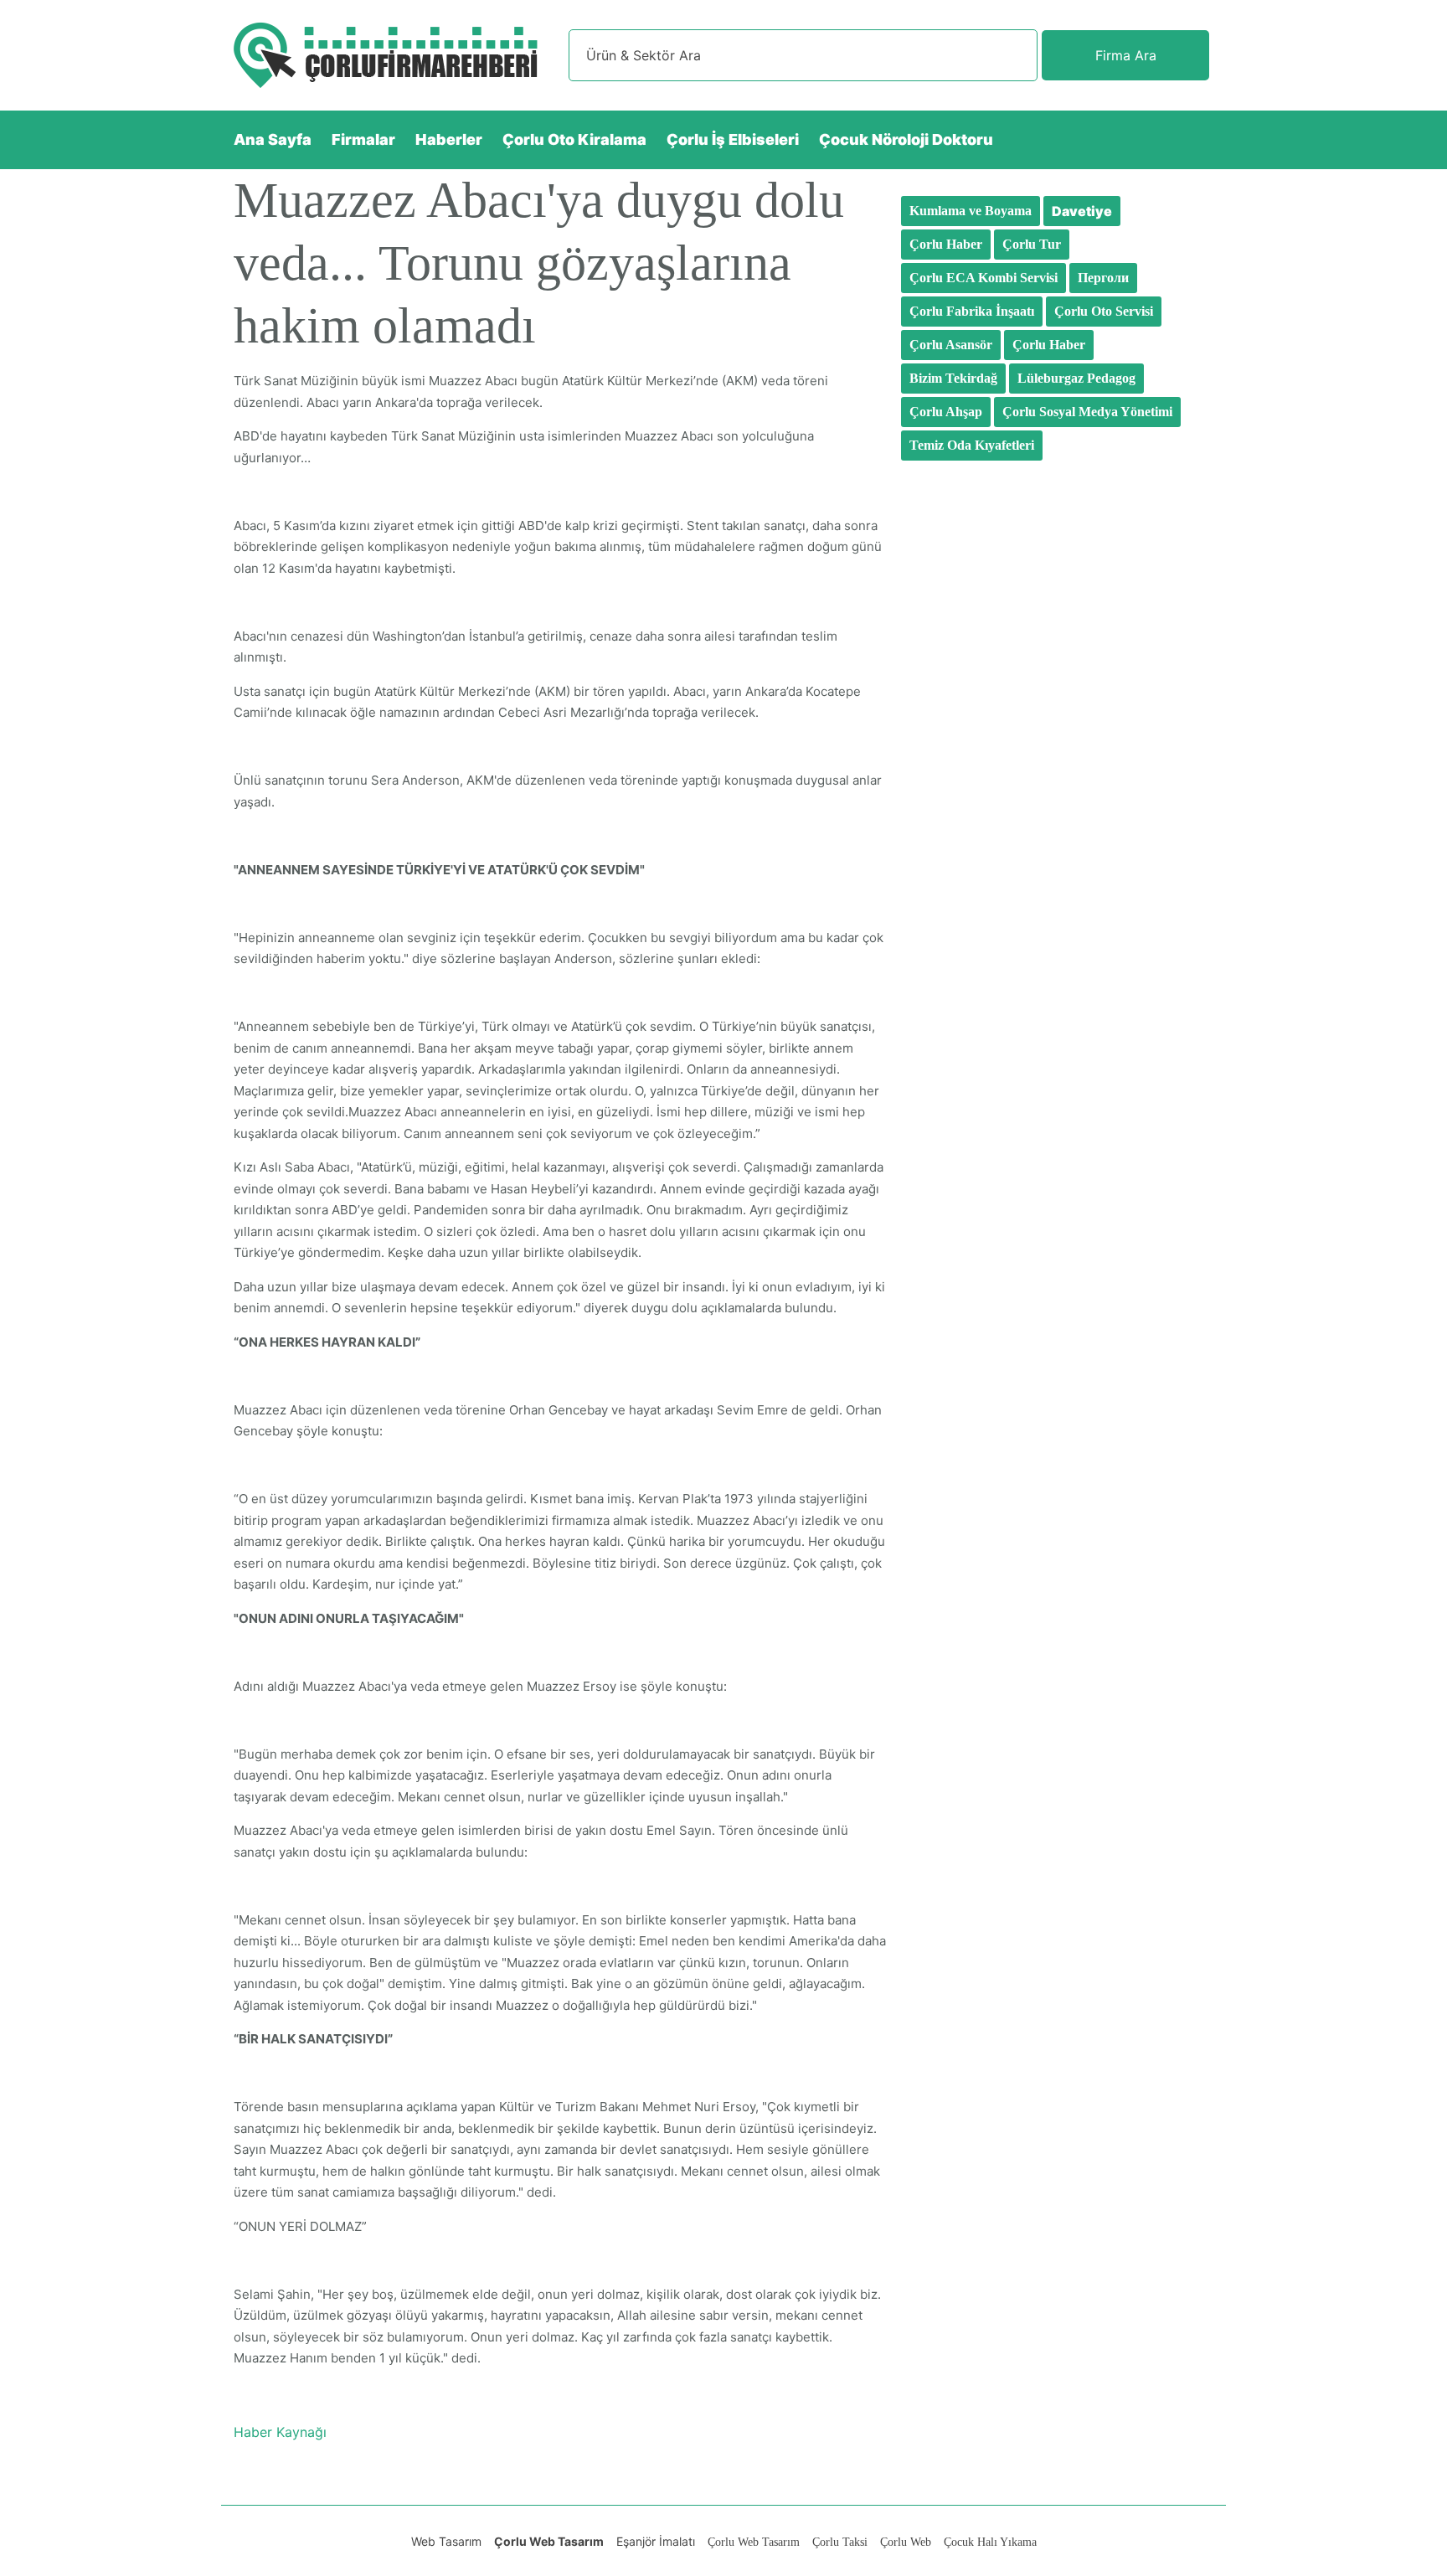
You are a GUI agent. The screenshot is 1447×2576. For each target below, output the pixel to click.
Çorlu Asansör (951, 345)
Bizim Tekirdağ (953, 378)
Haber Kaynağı (280, 2432)
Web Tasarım (446, 2541)
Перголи (1103, 278)
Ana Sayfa (273, 139)
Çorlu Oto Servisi (1104, 311)
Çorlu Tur (1032, 244)
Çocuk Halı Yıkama (990, 2542)
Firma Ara (1126, 55)
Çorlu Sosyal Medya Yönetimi (1087, 412)
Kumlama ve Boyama (971, 211)
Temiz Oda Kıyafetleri (972, 445)
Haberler (449, 139)
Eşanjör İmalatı (656, 2541)
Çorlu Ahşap (946, 412)
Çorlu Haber (946, 244)
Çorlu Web (906, 2542)
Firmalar (363, 139)
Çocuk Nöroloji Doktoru (906, 139)
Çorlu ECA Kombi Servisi (984, 278)
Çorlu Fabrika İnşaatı (972, 311)
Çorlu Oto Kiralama (574, 139)
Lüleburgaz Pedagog (1076, 378)
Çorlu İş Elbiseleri (733, 139)
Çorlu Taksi (840, 2542)
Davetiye (1082, 211)
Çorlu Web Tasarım (549, 2541)
